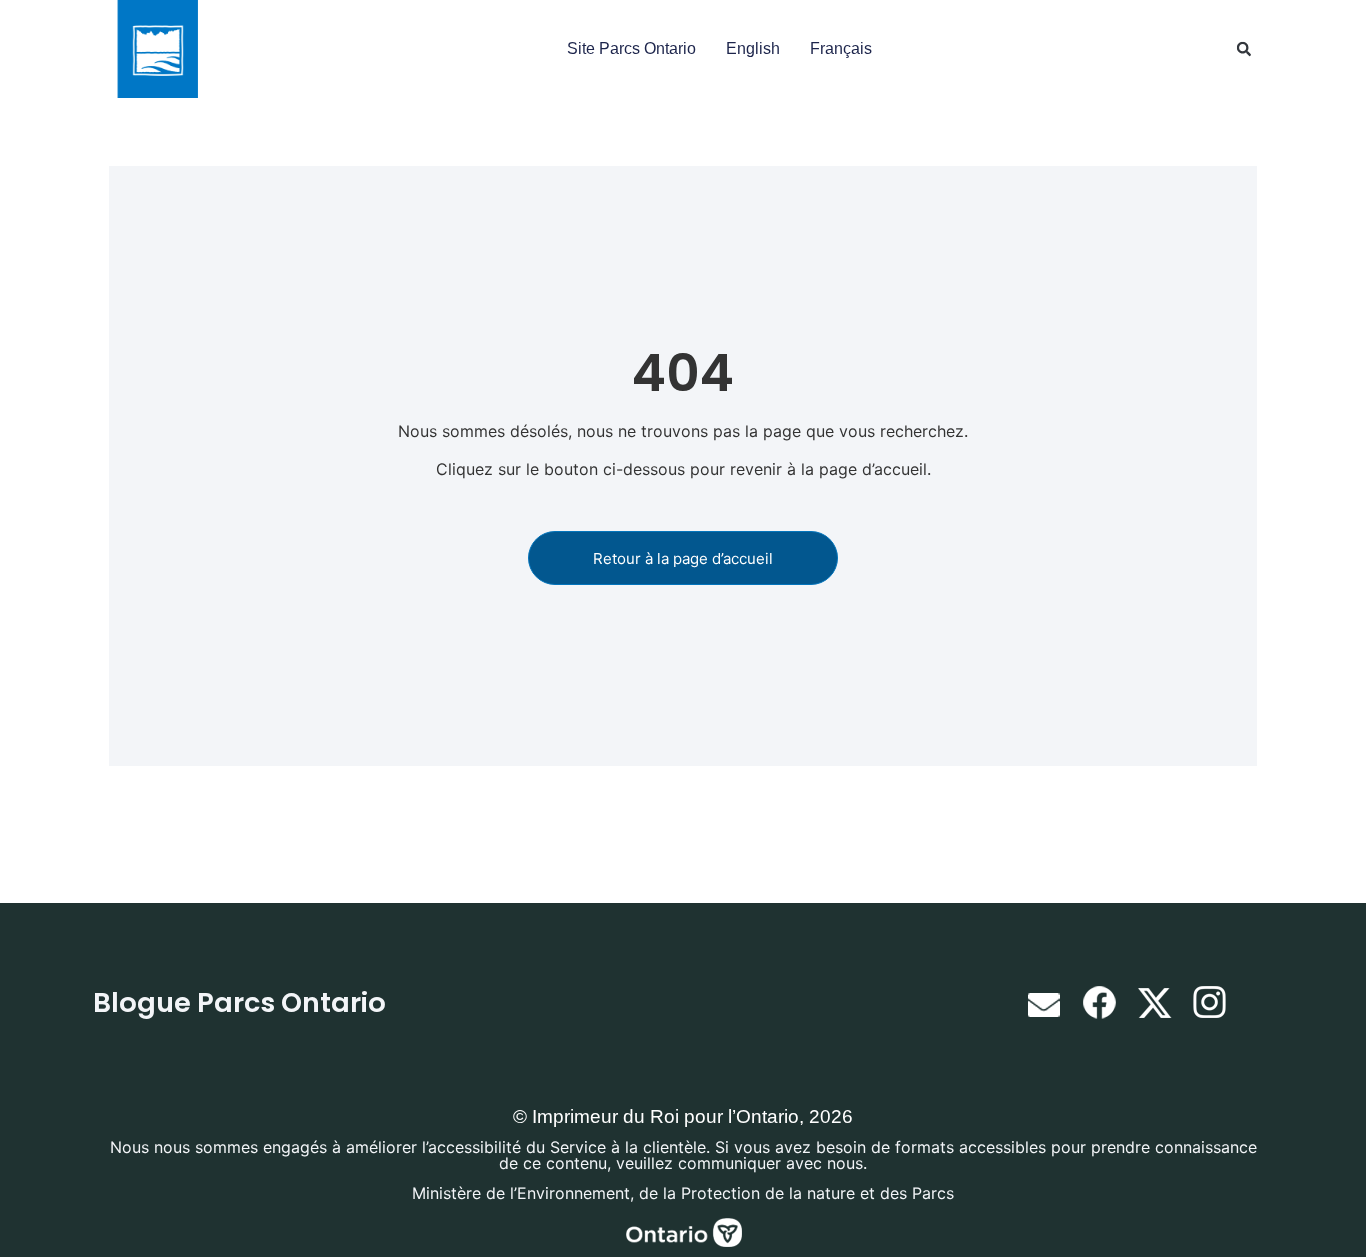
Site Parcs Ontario (631, 48)
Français (841, 48)
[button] (1244, 49)
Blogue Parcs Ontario (239, 1002)
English (753, 48)
